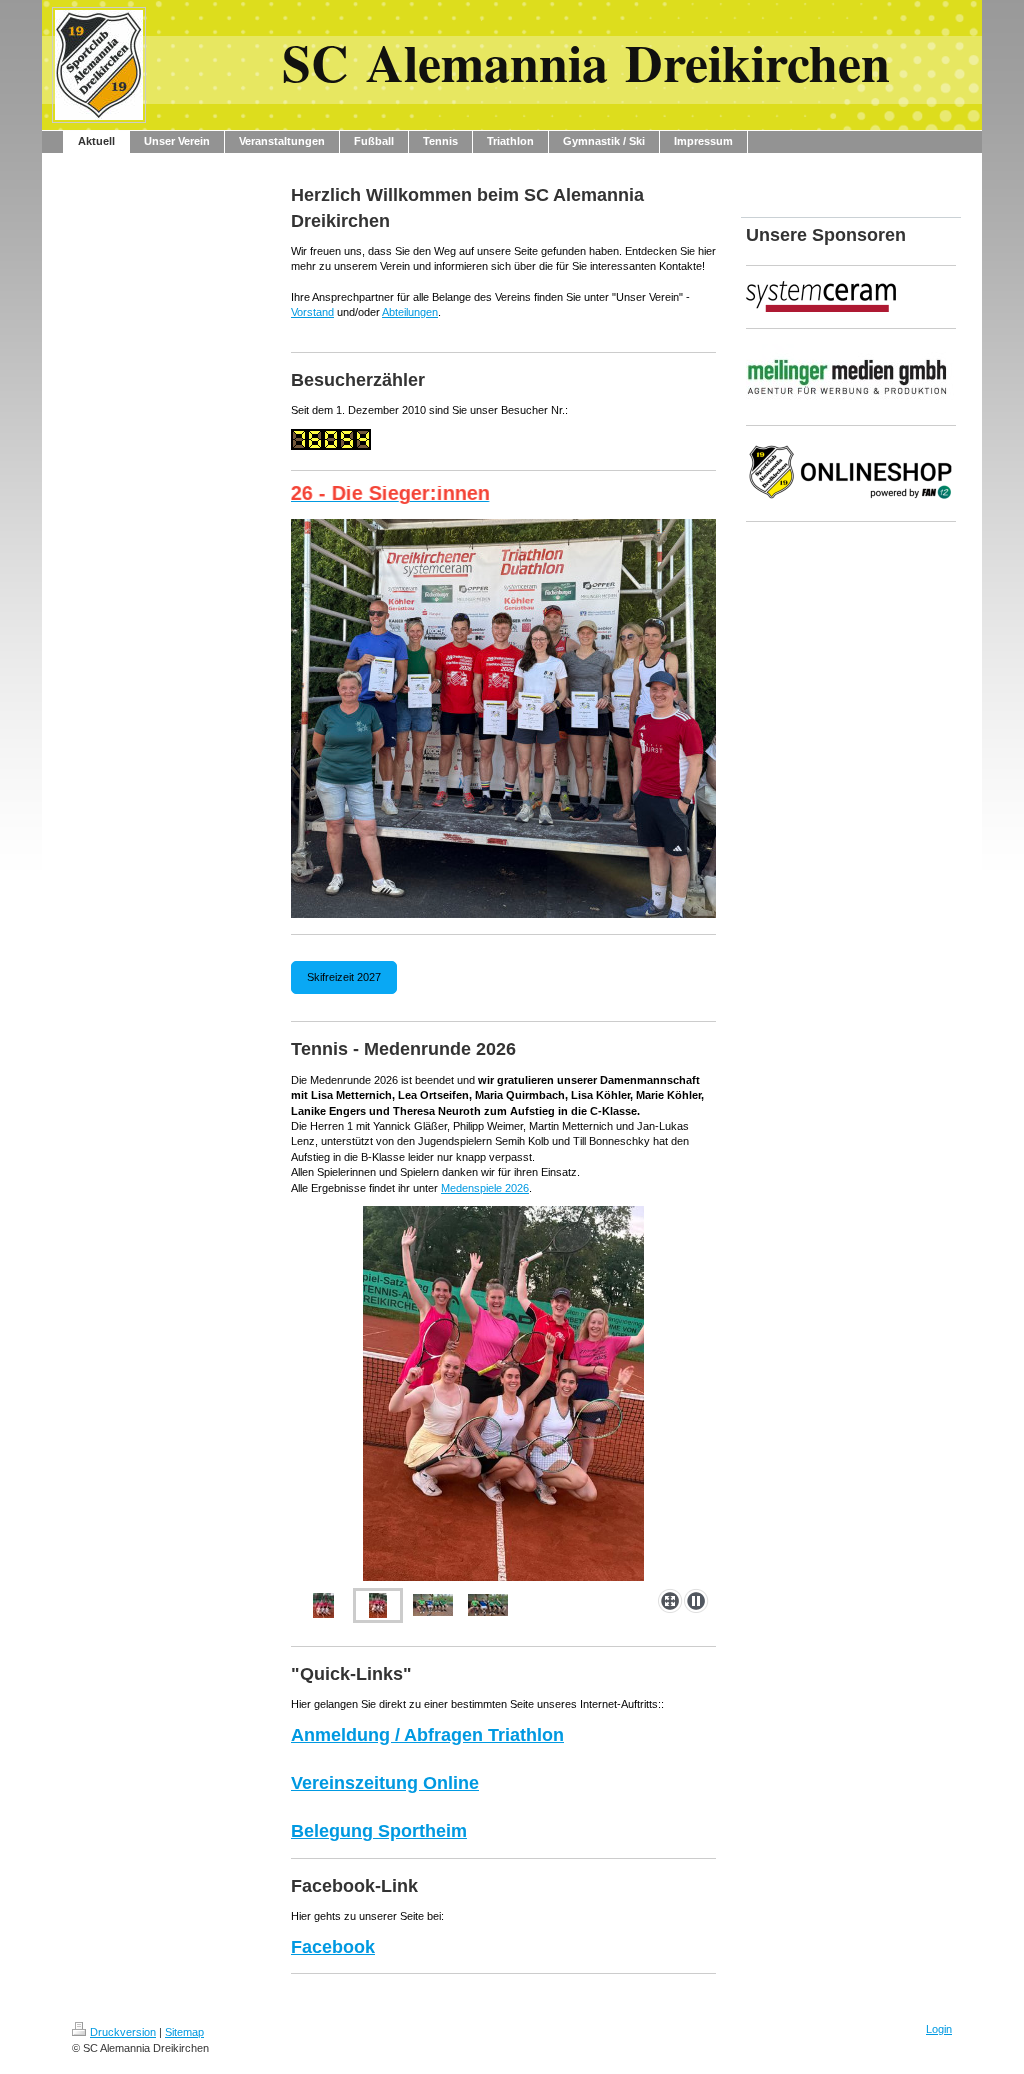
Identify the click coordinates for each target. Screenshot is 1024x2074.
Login (939, 2029)
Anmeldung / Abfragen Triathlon (427, 1735)
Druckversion (123, 2032)
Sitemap (184, 2032)
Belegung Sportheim (379, 1831)
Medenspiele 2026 (485, 1188)
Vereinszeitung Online (385, 1783)
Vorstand (312, 312)
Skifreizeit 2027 (344, 977)
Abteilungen (410, 312)
